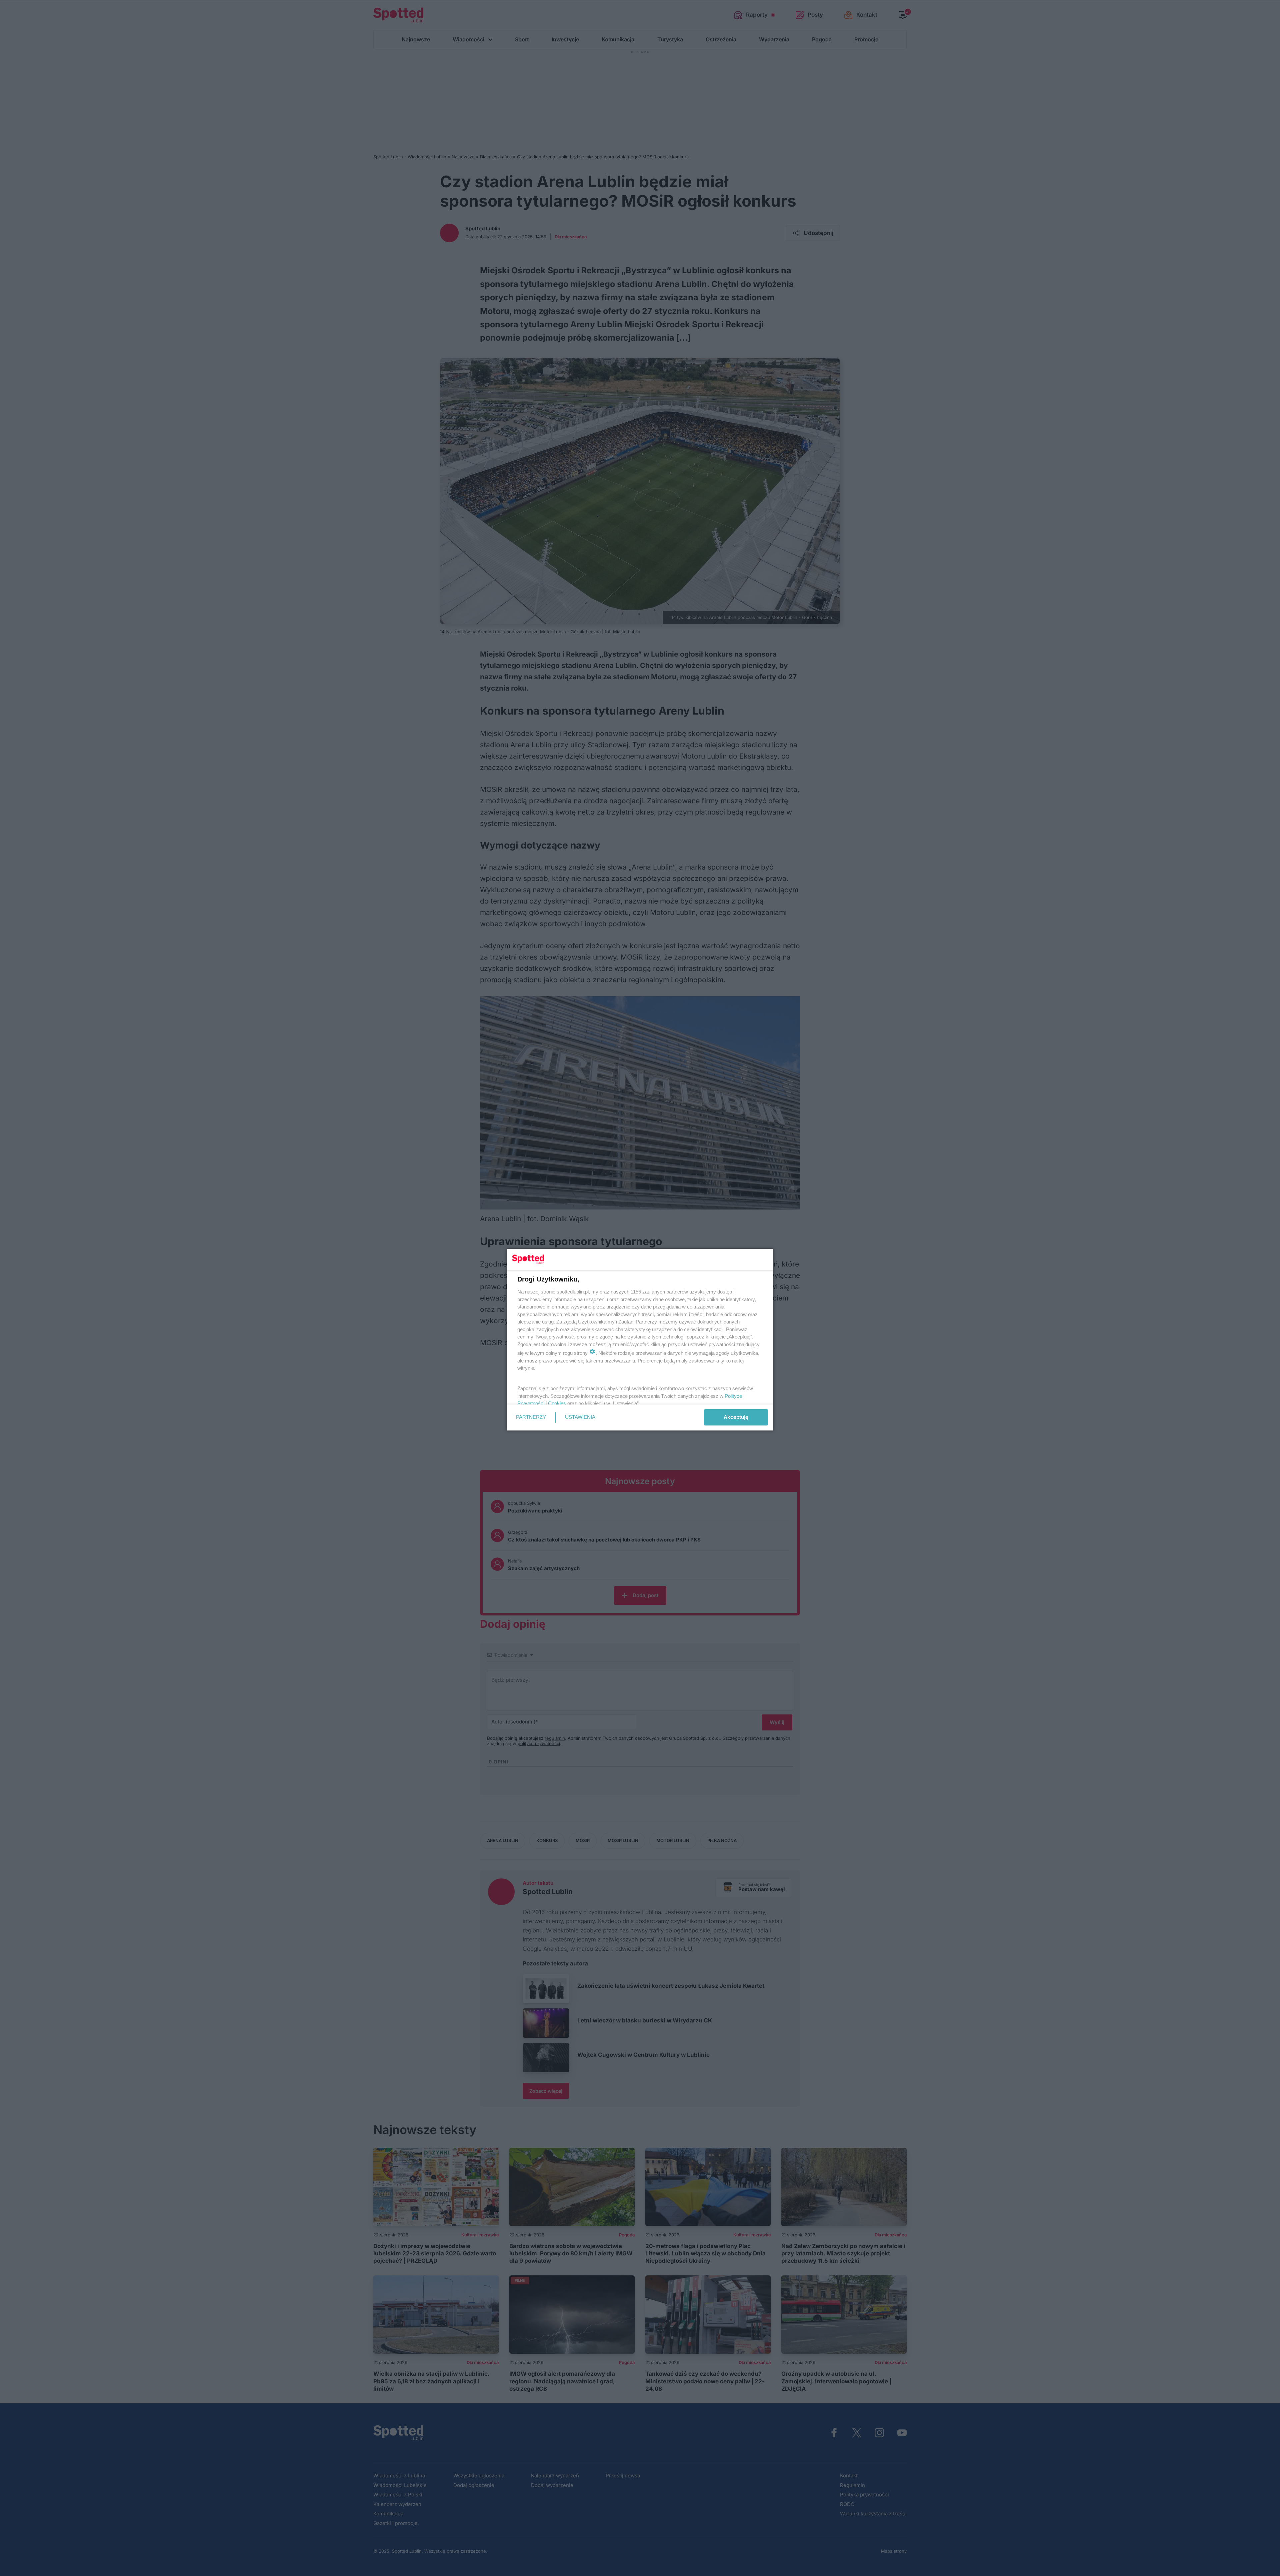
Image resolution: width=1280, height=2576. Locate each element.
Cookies (557, 1403)
